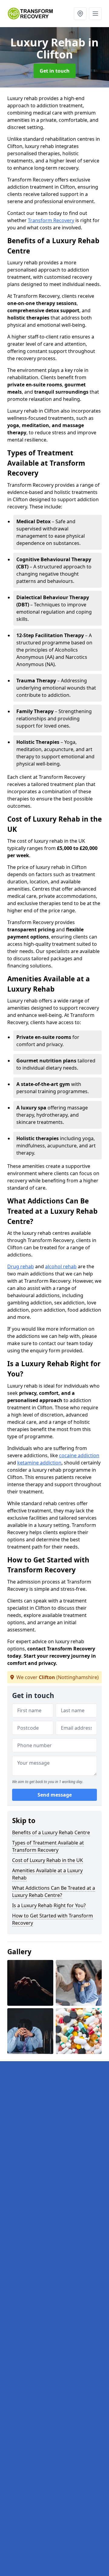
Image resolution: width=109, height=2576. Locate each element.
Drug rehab (21, 1266)
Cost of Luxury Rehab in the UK (48, 1860)
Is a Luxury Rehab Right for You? (49, 1905)
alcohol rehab (61, 1266)
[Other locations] (80, 14)
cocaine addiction (79, 1455)
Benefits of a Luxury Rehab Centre (51, 1832)
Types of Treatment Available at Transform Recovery (48, 1846)
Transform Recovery (51, 220)
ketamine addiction (39, 1463)
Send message (55, 1795)
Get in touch (55, 71)
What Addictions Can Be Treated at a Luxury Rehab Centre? (54, 1892)
